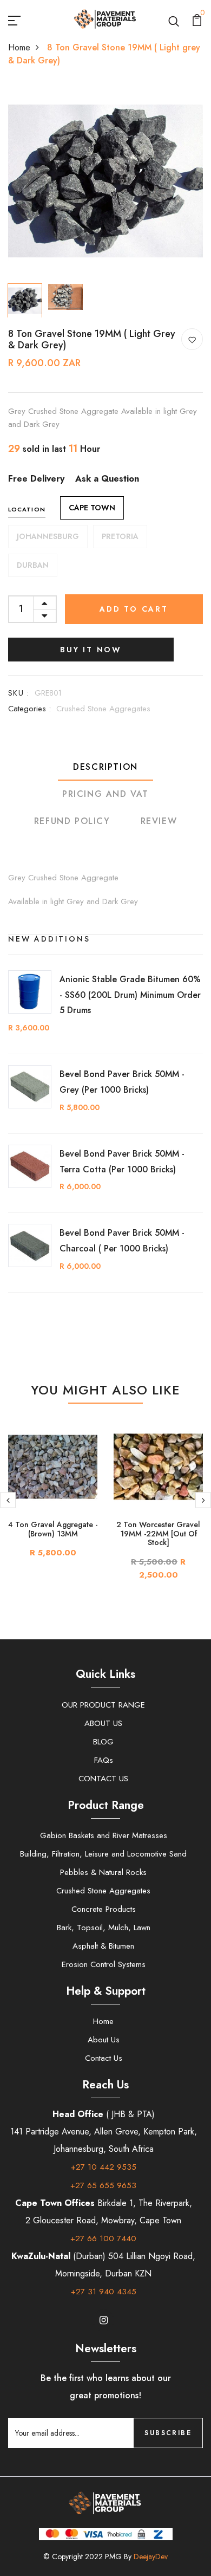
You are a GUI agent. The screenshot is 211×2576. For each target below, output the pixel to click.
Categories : (29, 709)
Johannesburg (48, 536)
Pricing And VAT (105, 794)
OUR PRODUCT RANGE (103, 1705)
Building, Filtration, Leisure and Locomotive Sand (103, 1854)
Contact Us (104, 2058)
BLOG (103, 1742)
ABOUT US (103, 1723)
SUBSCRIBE (168, 2433)
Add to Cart (134, 609)
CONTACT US (103, 1779)
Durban (33, 565)
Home (19, 47)
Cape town (92, 508)
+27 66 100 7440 (103, 2238)
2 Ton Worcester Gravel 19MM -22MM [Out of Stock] (158, 1534)
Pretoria (120, 536)
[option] (105, 181)
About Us (104, 2040)
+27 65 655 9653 (103, 2185)
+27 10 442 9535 (104, 2167)
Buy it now (91, 650)
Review (159, 821)
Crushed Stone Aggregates (103, 709)
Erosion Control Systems (104, 1964)
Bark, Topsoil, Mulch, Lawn (104, 1928)
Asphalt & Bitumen (103, 1946)
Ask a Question (107, 479)
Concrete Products (104, 1909)
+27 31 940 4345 (104, 2292)
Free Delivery (36, 479)
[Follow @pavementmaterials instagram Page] (103, 2320)
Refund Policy (72, 821)
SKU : (19, 693)
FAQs (104, 1760)
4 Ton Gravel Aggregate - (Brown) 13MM (53, 1529)
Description (105, 767)
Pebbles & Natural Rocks (103, 1872)
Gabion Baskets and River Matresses (104, 1835)
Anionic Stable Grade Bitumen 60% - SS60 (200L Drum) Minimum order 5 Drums (130, 995)
